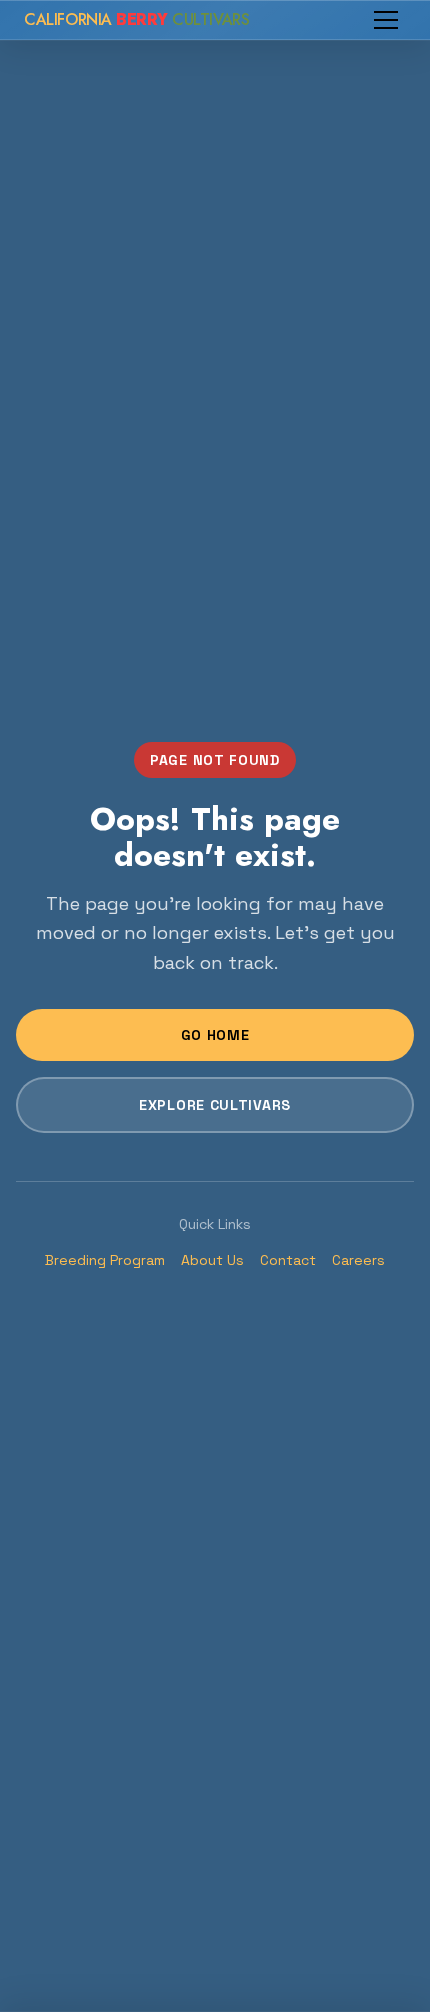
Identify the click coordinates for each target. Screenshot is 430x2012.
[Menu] (386, 20)
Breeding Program (105, 1260)
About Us (212, 1260)
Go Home (215, 1035)
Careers (358, 1260)
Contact (288, 1260)
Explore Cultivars (215, 1105)
